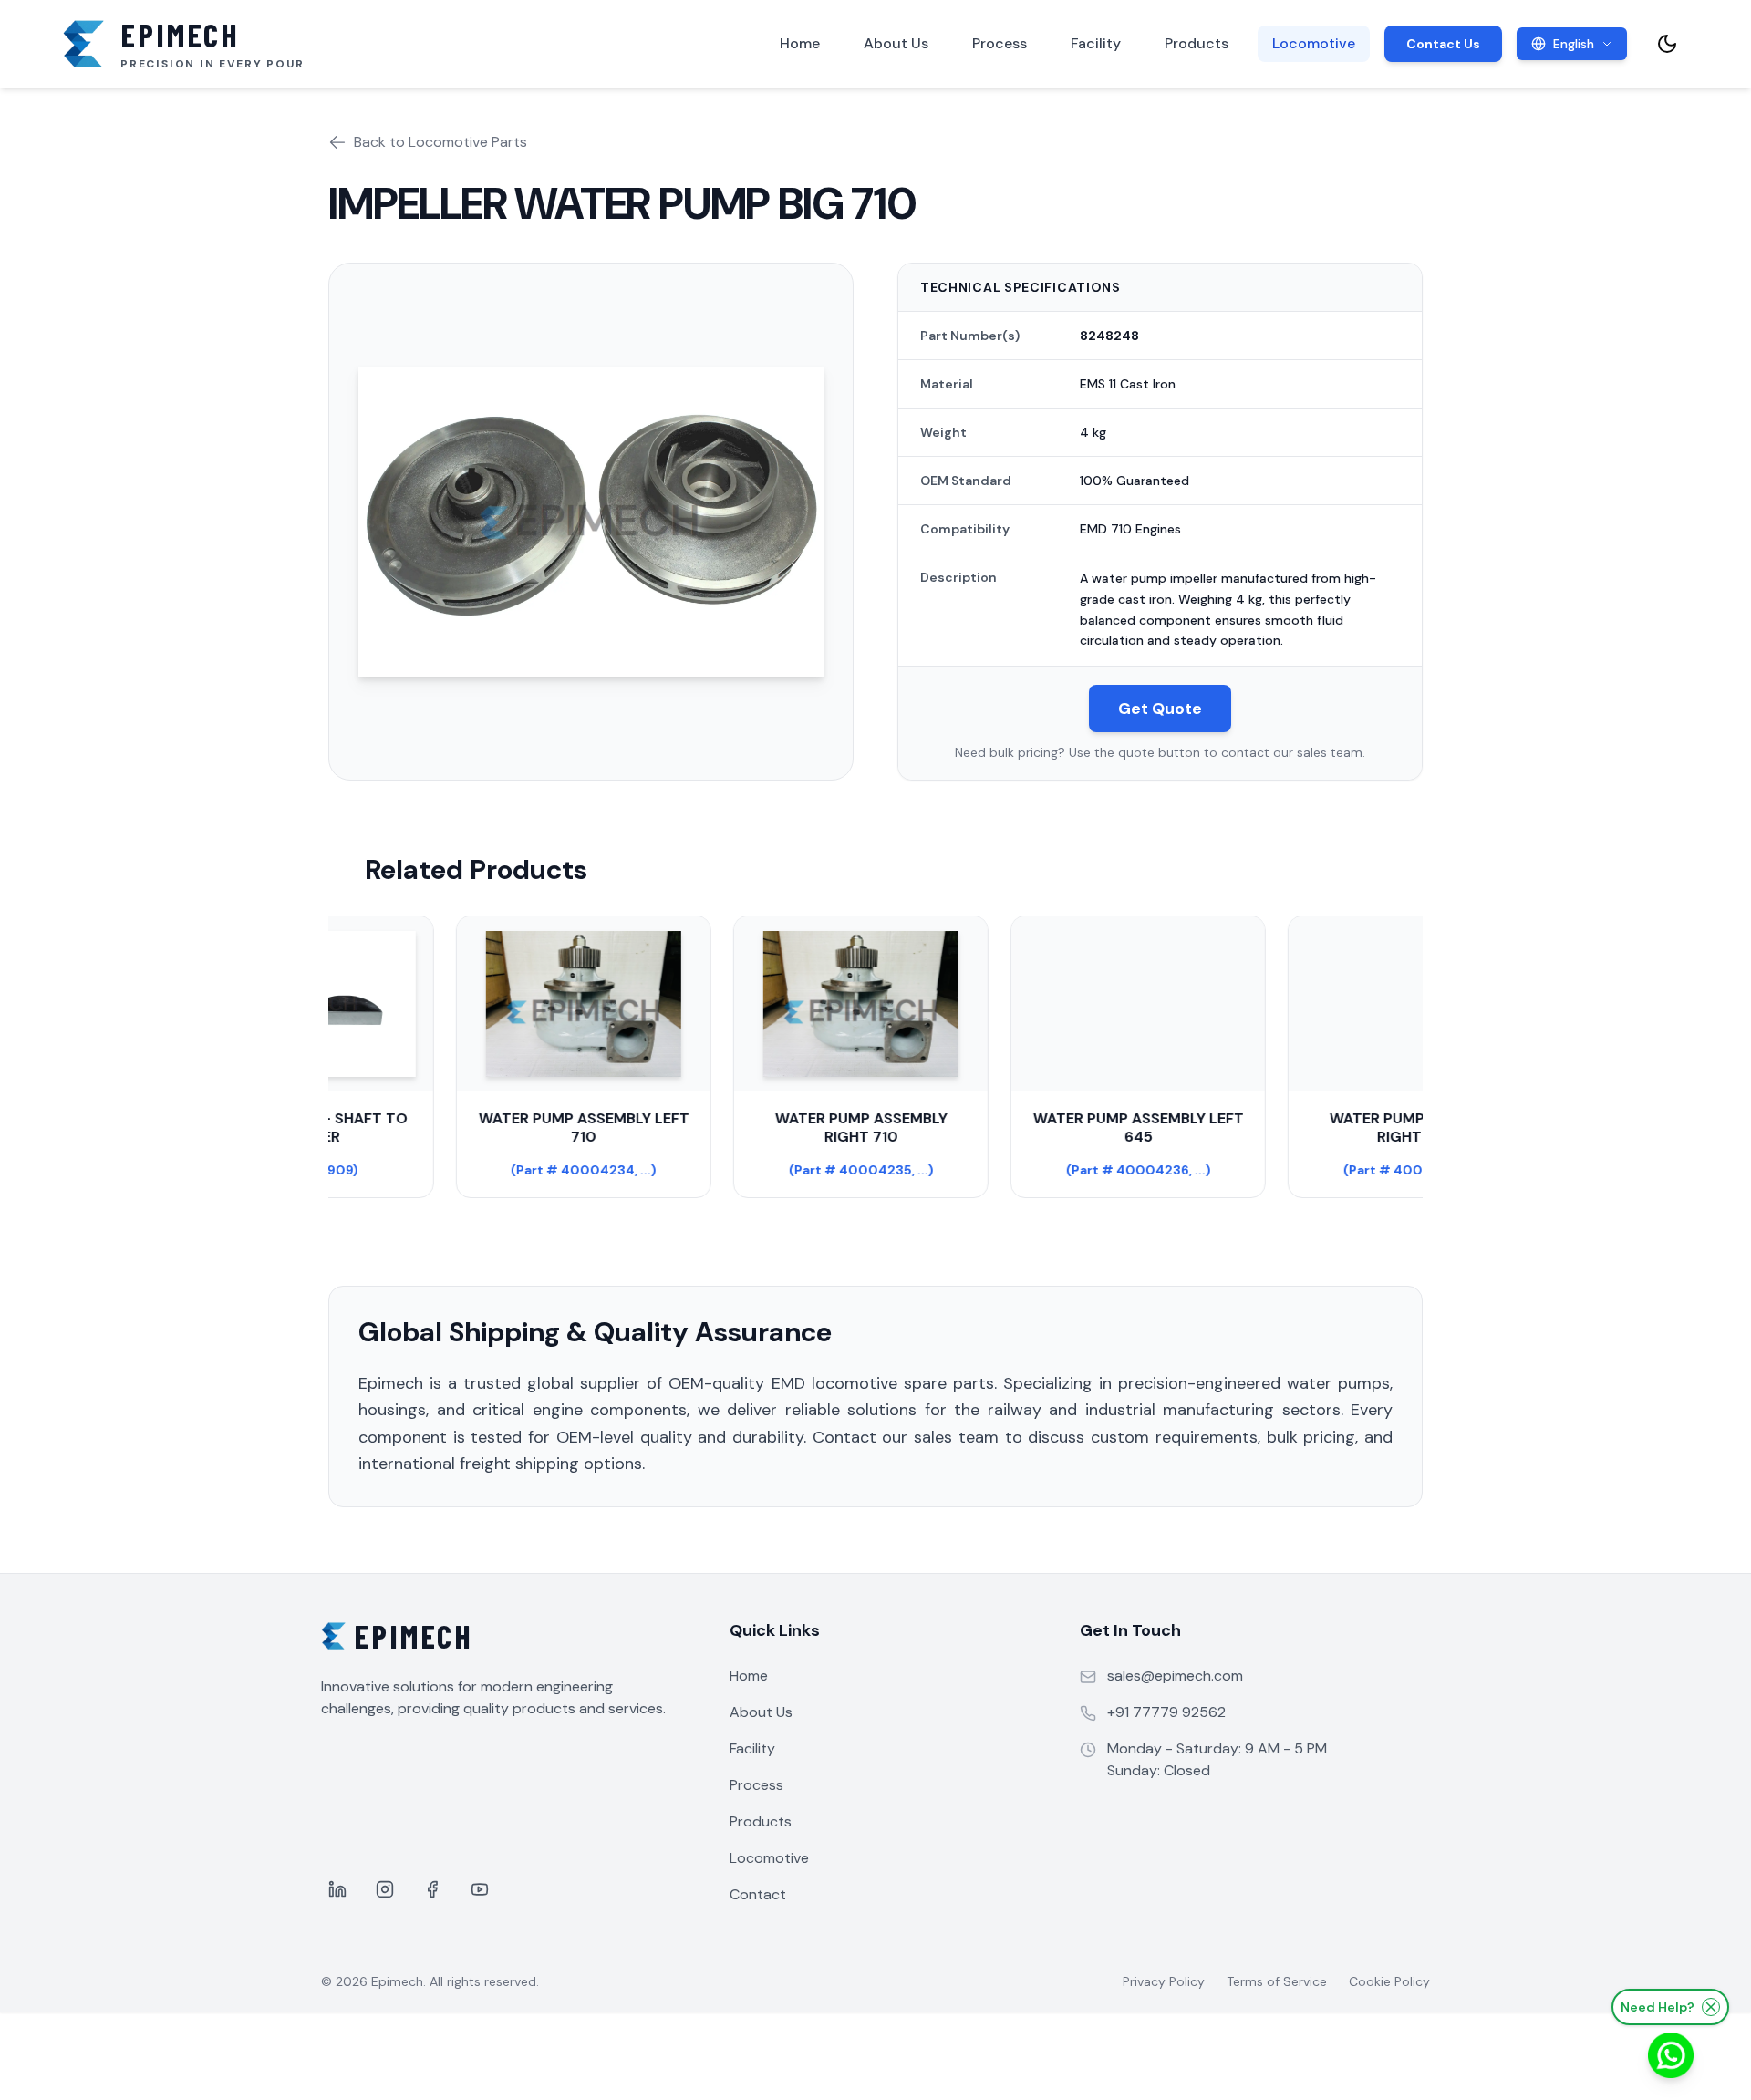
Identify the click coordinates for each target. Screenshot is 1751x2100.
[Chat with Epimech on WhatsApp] (1671, 2055)
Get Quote (1160, 709)
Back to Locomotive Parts (440, 142)
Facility (1096, 43)
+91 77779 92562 (1166, 1712)
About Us (896, 43)
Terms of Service (1277, 1981)
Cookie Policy (1389, 1981)
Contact (758, 1894)
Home (800, 43)
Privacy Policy (1164, 1981)
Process (1000, 43)
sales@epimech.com (1175, 1676)
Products (1197, 43)
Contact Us (1443, 44)
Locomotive (1314, 43)
